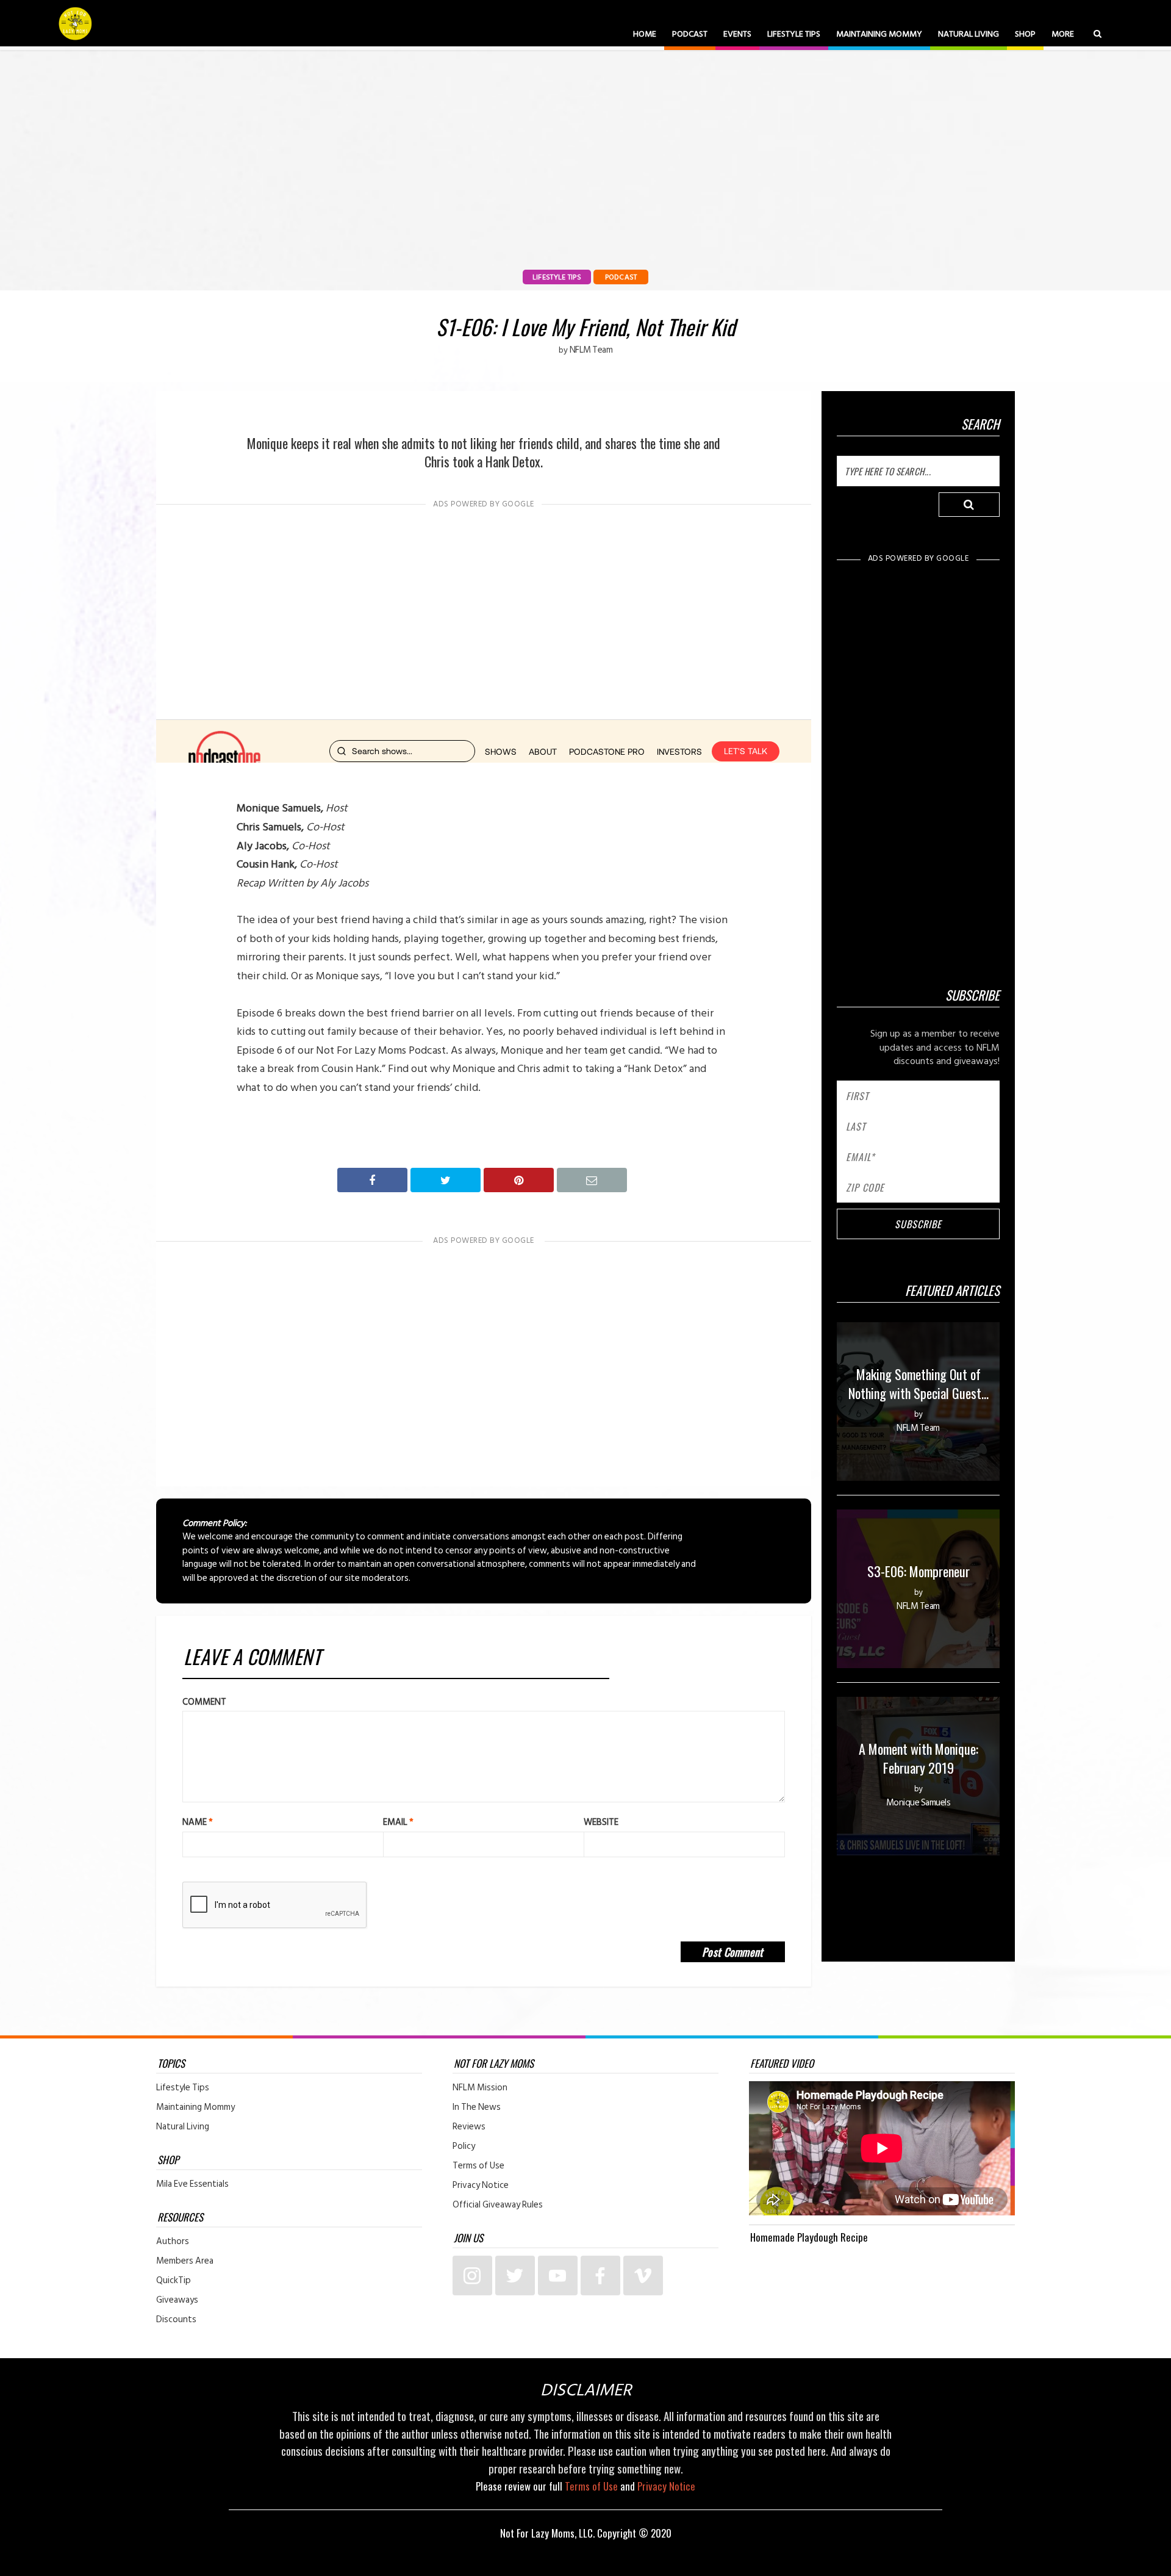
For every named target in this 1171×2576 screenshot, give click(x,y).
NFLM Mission (480, 2088)
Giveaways (177, 2300)
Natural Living (969, 34)
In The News (477, 2107)
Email (398, 1822)
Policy (464, 2146)
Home (645, 34)
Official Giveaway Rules (498, 2205)
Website (601, 1822)
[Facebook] (600, 2276)
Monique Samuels (919, 1803)
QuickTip (174, 2281)
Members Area (185, 2261)
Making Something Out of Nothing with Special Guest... (919, 1383)
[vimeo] (643, 2276)
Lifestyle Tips (794, 34)
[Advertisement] (484, 610)
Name (198, 1822)
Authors (173, 2242)
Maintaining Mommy (879, 34)
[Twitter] (515, 2276)
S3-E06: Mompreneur (919, 1571)
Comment (204, 1702)
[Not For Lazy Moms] (75, 23)
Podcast (690, 34)
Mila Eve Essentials (192, 2184)
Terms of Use (478, 2166)
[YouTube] (558, 2276)
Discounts (176, 2320)
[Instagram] (472, 2276)
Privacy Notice (481, 2186)
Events (737, 34)
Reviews (469, 2127)
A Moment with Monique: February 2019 (919, 1758)
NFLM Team (591, 350)
